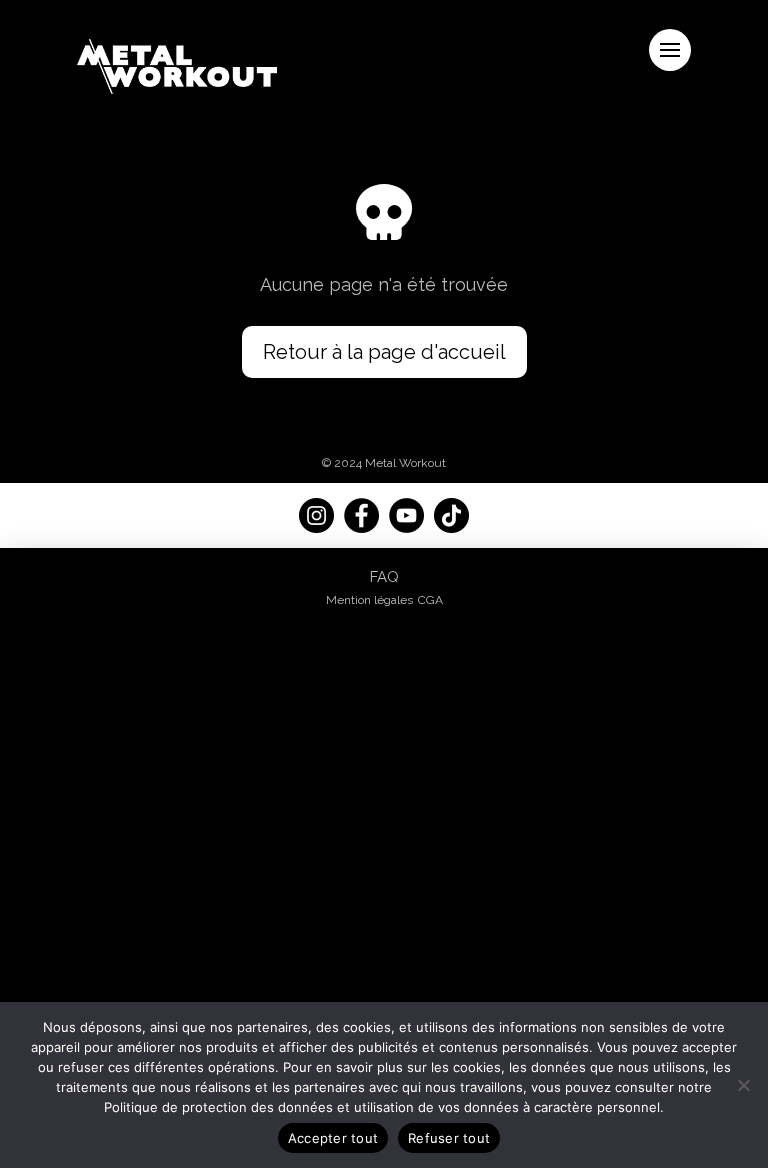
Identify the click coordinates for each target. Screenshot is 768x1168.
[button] (670, 50)
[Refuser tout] (743, 1085)
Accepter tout (333, 1138)
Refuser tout (449, 1138)
